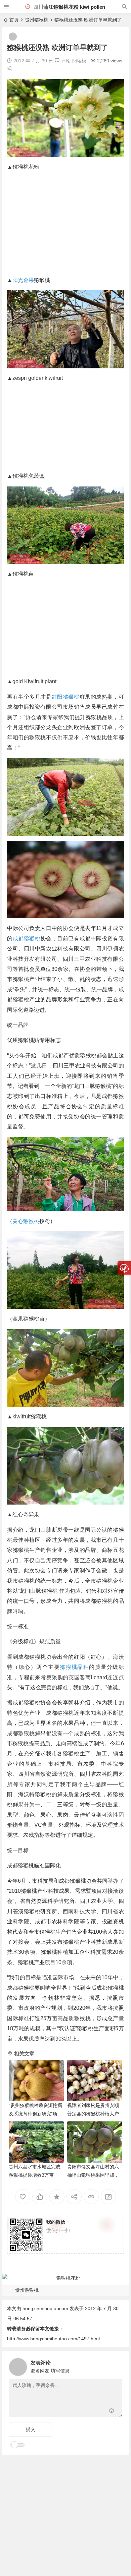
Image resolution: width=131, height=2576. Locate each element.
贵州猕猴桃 (37, 20)
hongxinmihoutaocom (45, 2308)
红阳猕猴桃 (66, 697)
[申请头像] (116, 2365)
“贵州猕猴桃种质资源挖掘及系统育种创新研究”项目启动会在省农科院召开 (35, 2114)
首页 (14, 20)
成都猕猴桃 (27, 939)
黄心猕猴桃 (26, 1221)
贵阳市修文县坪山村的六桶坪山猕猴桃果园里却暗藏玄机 (93, 2175)
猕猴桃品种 (74, 1667)
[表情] (112, 2411)
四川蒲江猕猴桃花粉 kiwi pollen (69, 7)
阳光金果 (23, 280)
